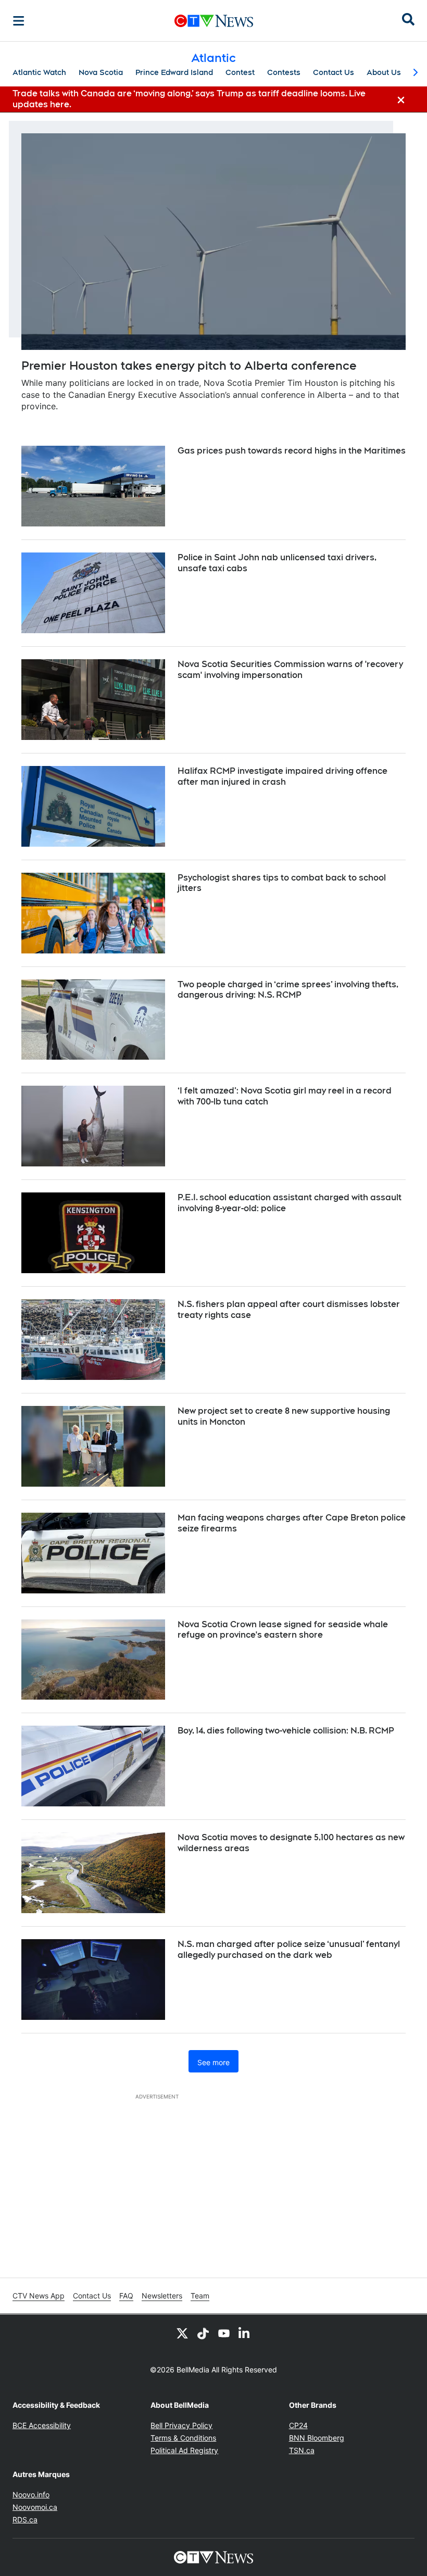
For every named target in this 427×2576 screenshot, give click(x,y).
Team (200, 2296)
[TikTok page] (203, 2333)
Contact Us (334, 72)
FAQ (126, 2296)
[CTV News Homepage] (214, 21)
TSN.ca (302, 2450)
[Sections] (19, 21)
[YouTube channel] (224, 2333)
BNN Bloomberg (317, 2438)
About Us (384, 72)
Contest (240, 72)
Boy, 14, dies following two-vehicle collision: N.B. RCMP (286, 1731)
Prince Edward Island (174, 72)
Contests (284, 72)
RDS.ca (25, 2520)
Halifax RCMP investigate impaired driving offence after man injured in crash (282, 776)
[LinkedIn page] (245, 2333)
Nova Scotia (101, 72)
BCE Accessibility (42, 2425)
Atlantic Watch (39, 72)
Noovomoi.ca (35, 2507)
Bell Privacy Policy (181, 2425)
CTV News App (39, 2296)
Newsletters (162, 2296)
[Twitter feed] (182, 2333)
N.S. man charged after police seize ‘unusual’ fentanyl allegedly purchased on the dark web (289, 1950)
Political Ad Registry (184, 2450)
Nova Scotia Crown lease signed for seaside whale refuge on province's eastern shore (283, 1630)
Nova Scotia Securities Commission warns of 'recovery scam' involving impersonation (290, 670)
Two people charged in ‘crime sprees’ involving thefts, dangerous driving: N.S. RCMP (288, 990)
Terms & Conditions (183, 2438)
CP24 (298, 2425)
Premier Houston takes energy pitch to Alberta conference (189, 366)
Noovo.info (31, 2495)
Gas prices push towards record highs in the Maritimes (292, 451)
